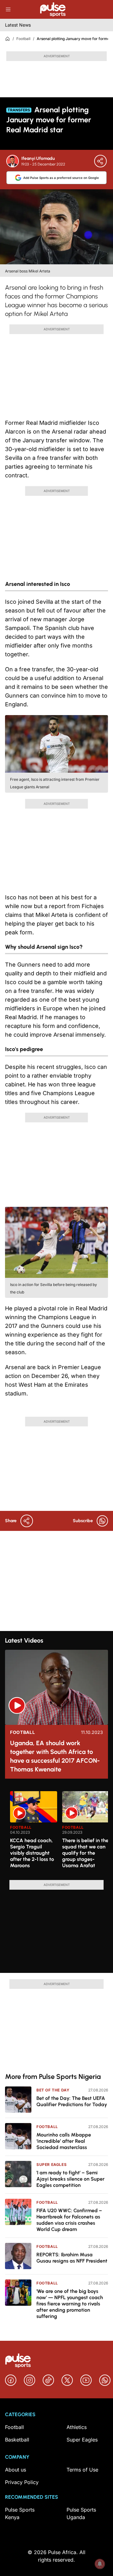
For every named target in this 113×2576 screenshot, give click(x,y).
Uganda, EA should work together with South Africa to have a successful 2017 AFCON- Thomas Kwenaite (55, 1756)
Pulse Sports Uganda (81, 2513)
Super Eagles (51, 2164)
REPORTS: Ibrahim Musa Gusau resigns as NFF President (72, 2258)
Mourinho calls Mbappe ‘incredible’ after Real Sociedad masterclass (64, 2141)
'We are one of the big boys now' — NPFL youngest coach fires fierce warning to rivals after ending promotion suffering (70, 2304)
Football (23, 39)
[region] (56, 1832)
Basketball (17, 2440)
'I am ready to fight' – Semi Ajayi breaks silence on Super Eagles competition (70, 2179)
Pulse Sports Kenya (20, 2513)
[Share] (100, 161)
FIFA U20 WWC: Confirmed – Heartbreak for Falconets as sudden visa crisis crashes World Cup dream (69, 2220)
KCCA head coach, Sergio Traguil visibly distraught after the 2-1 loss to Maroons (32, 1853)
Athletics (77, 2427)
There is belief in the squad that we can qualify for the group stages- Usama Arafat (85, 1853)
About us (16, 2470)
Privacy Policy (22, 2482)
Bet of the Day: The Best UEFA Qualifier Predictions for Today (72, 2101)
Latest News (18, 25)
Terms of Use (82, 2470)
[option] (34, 1833)
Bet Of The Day (53, 2090)
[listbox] (59, 1832)
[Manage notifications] (100, 2564)
